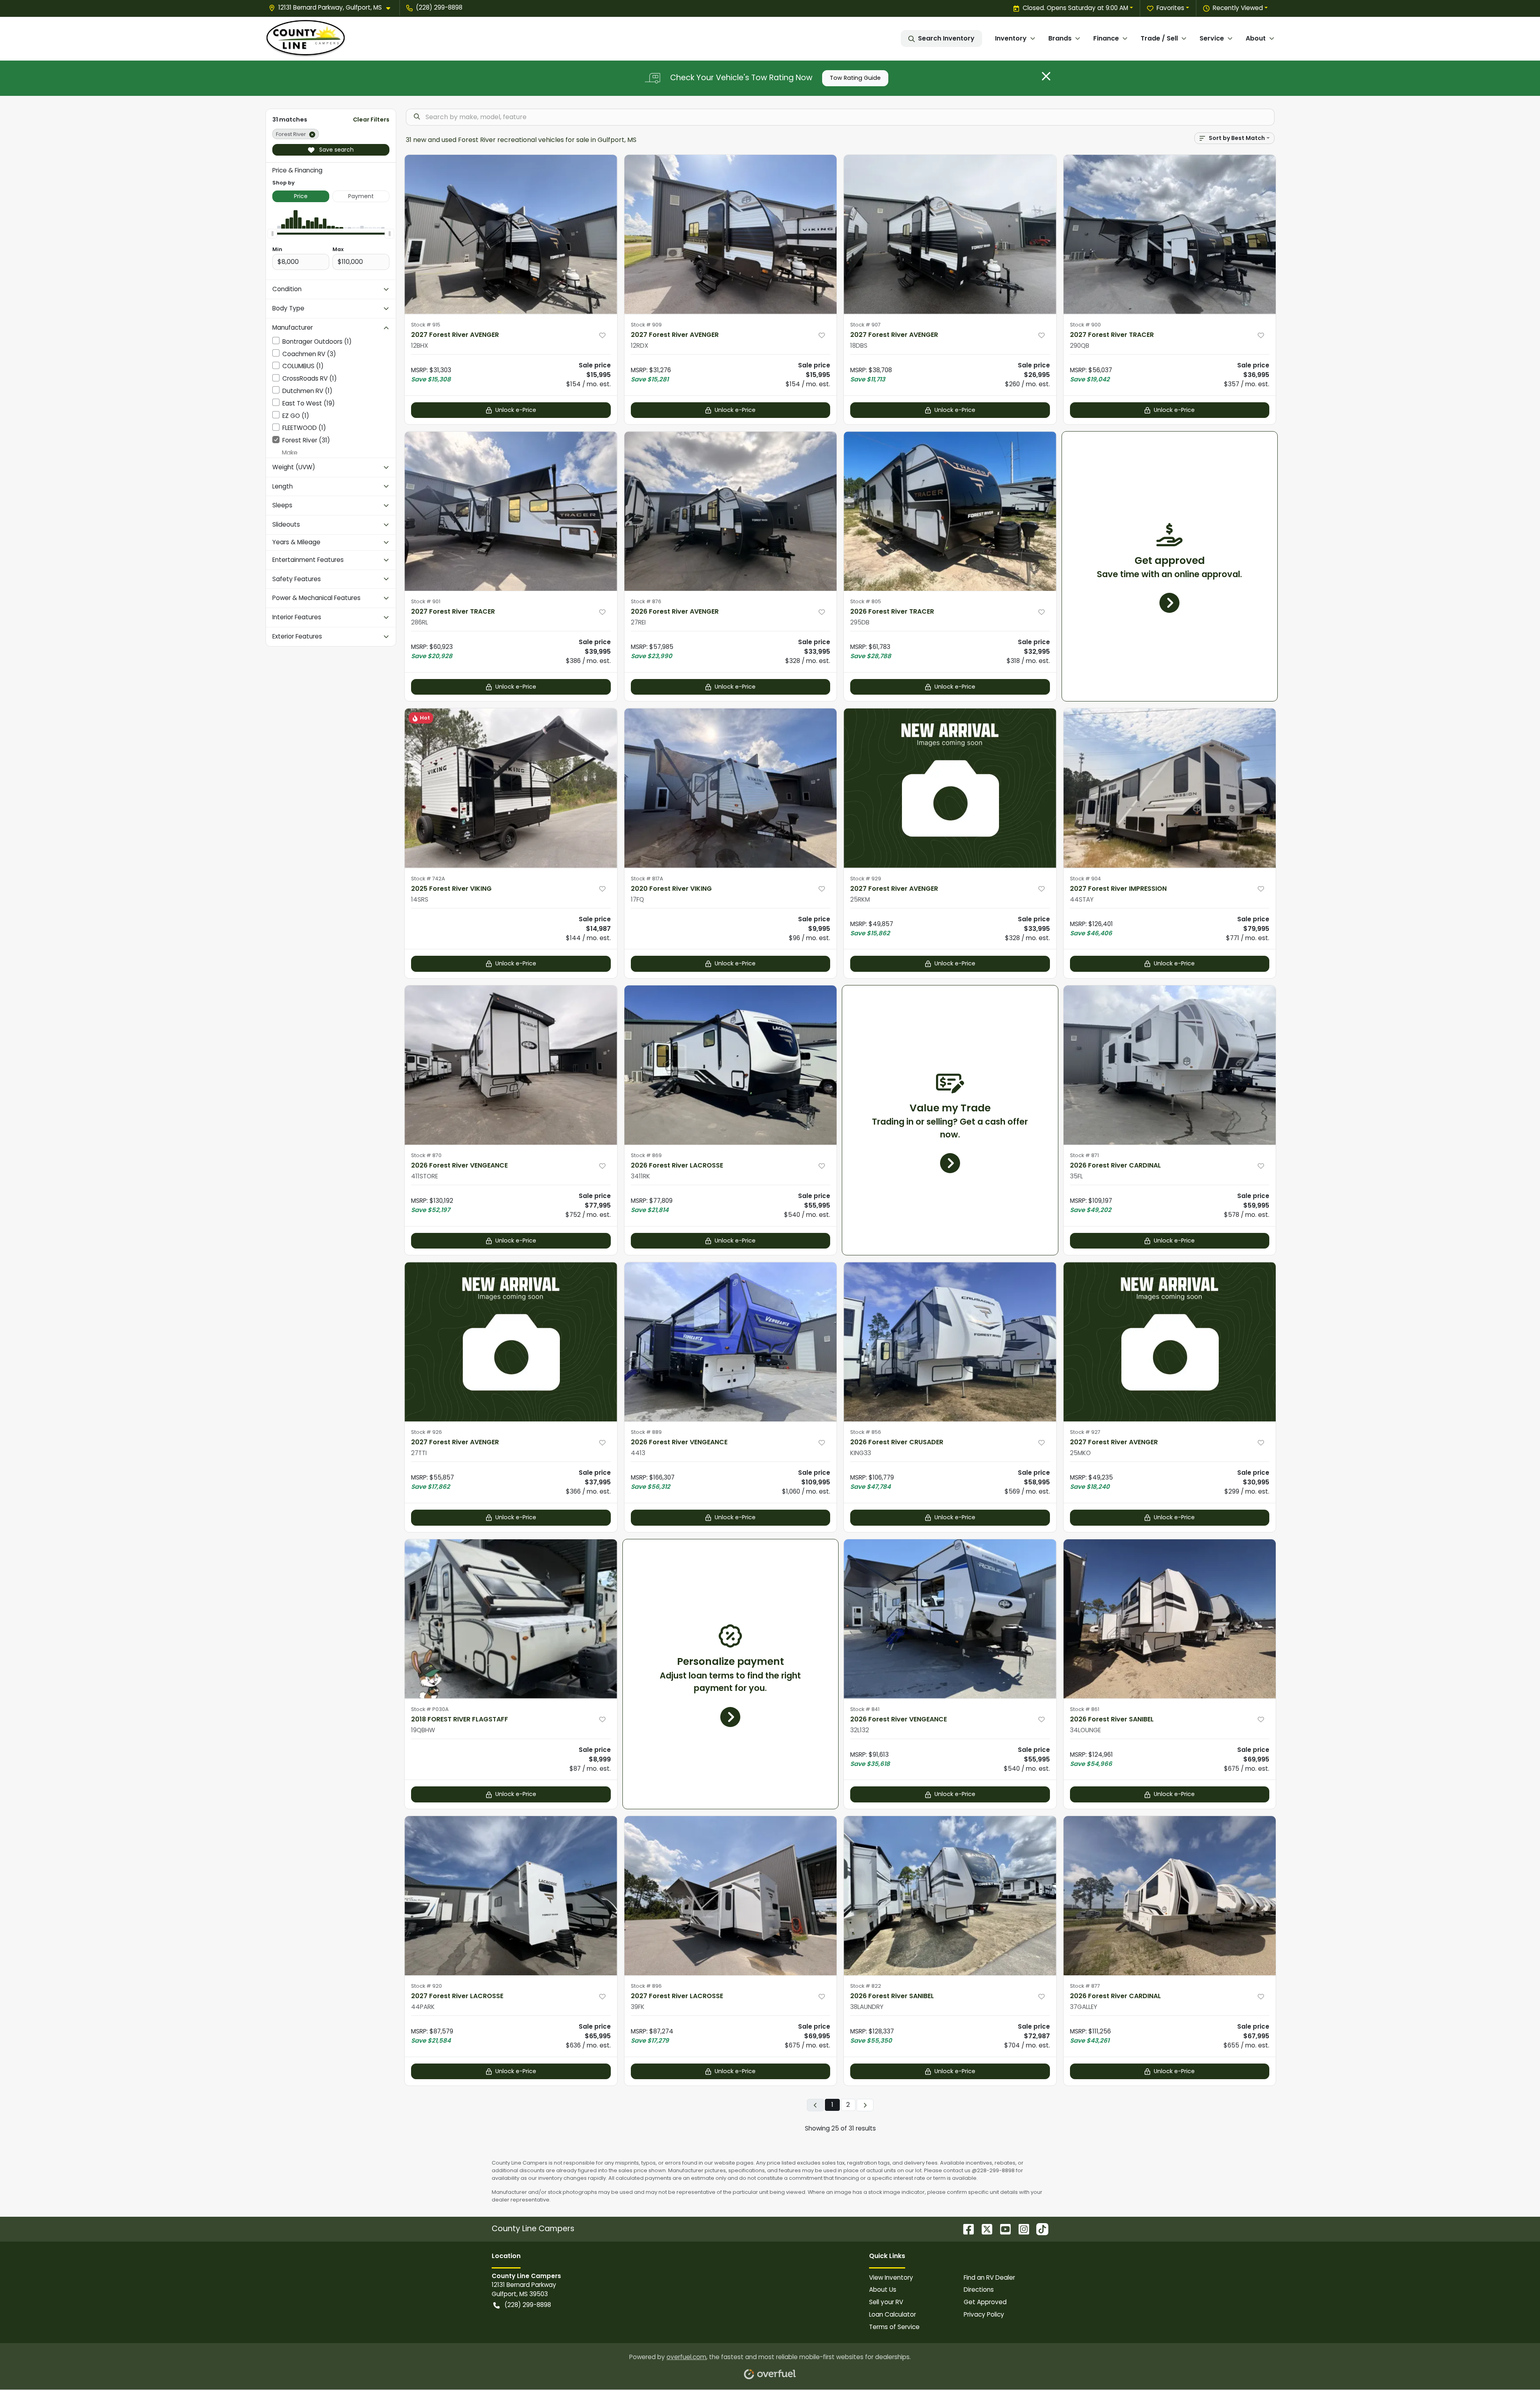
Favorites (1170, 8)
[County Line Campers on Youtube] (1002, 2229)
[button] (333, 8)
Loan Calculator (893, 2314)
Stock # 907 (865, 325)
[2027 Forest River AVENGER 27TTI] (511, 1342)
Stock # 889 (646, 1432)
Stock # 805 (866, 601)
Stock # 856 (866, 1432)
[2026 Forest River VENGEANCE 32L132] (950, 1619)
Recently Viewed (1238, 8)
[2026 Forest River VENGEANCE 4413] (731, 1342)
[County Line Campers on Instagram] (1021, 2229)
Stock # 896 (646, 1986)
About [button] (1256, 38)
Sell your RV (886, 2302)
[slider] (272, 233)
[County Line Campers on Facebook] (965, 2229)
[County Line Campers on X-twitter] (984, 2229)
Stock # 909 (646, 325)
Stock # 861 (1085, 1709)
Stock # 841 (865, 1709)
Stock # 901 (426, 601)
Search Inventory (946, 38)
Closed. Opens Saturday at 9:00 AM (1075, 8)
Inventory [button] (1011, 38)
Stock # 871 (1084, 1155)
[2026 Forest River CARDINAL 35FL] (1170, 1065)
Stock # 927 (1085, 1432)
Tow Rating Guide (855, 78)
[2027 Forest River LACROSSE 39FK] (731, 1896)
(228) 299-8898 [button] (439, 7)
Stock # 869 (646, 1155)
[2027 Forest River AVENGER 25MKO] (1170, 1342)
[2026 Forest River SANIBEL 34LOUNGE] (1170, 1619)
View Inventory (891, 2277)
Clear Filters (371, 120)
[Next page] (865, 2105)
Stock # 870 (426, 1155)
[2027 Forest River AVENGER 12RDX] (731, 234)
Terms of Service (894, 2327)
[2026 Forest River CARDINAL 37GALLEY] (1170, 1896)
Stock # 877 (1085, 1986)
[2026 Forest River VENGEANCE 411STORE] (511, 1065)
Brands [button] (1060, 38)
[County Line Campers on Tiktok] (1039, 2229)
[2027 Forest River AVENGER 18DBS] (950, 234)
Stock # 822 (866, 1986)
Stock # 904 (1085, 879)
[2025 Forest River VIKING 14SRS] (511, 788)
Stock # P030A (430, 1709)
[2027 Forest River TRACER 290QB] (1170, 234)
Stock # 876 (646, 601)
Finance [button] (1106, 38)
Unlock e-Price (516, 410)
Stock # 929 (866, 879)
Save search (336, 150)
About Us (883, 2290)
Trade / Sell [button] (1159, 38)
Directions (979, 2290)
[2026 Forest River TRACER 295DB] (950, 511)
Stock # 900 (1085, 325)
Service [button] (1212, 38)
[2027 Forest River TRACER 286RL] (511, 511)
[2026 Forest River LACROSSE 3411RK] (731, 1065)
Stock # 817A (647, 879)
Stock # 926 (427, 1432)
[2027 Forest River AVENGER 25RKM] (950, 788)
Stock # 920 (427, 1986)
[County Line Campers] (306, 39)
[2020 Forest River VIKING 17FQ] (731, 788)
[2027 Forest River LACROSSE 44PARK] (511, 1896)
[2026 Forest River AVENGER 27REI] (731, 511)
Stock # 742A (428, 879)
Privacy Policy (984, 2314)
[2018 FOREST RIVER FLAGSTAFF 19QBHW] (511, 1619)
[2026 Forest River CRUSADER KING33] (950, 1342)
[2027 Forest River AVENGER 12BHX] (511, 234)
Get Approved (985, 2302)
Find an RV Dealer (989, 2277)
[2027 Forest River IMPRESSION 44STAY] (1170, 788)
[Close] (1046, 76)
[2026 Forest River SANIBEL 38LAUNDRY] (950, 1896)
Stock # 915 (426, 325)
